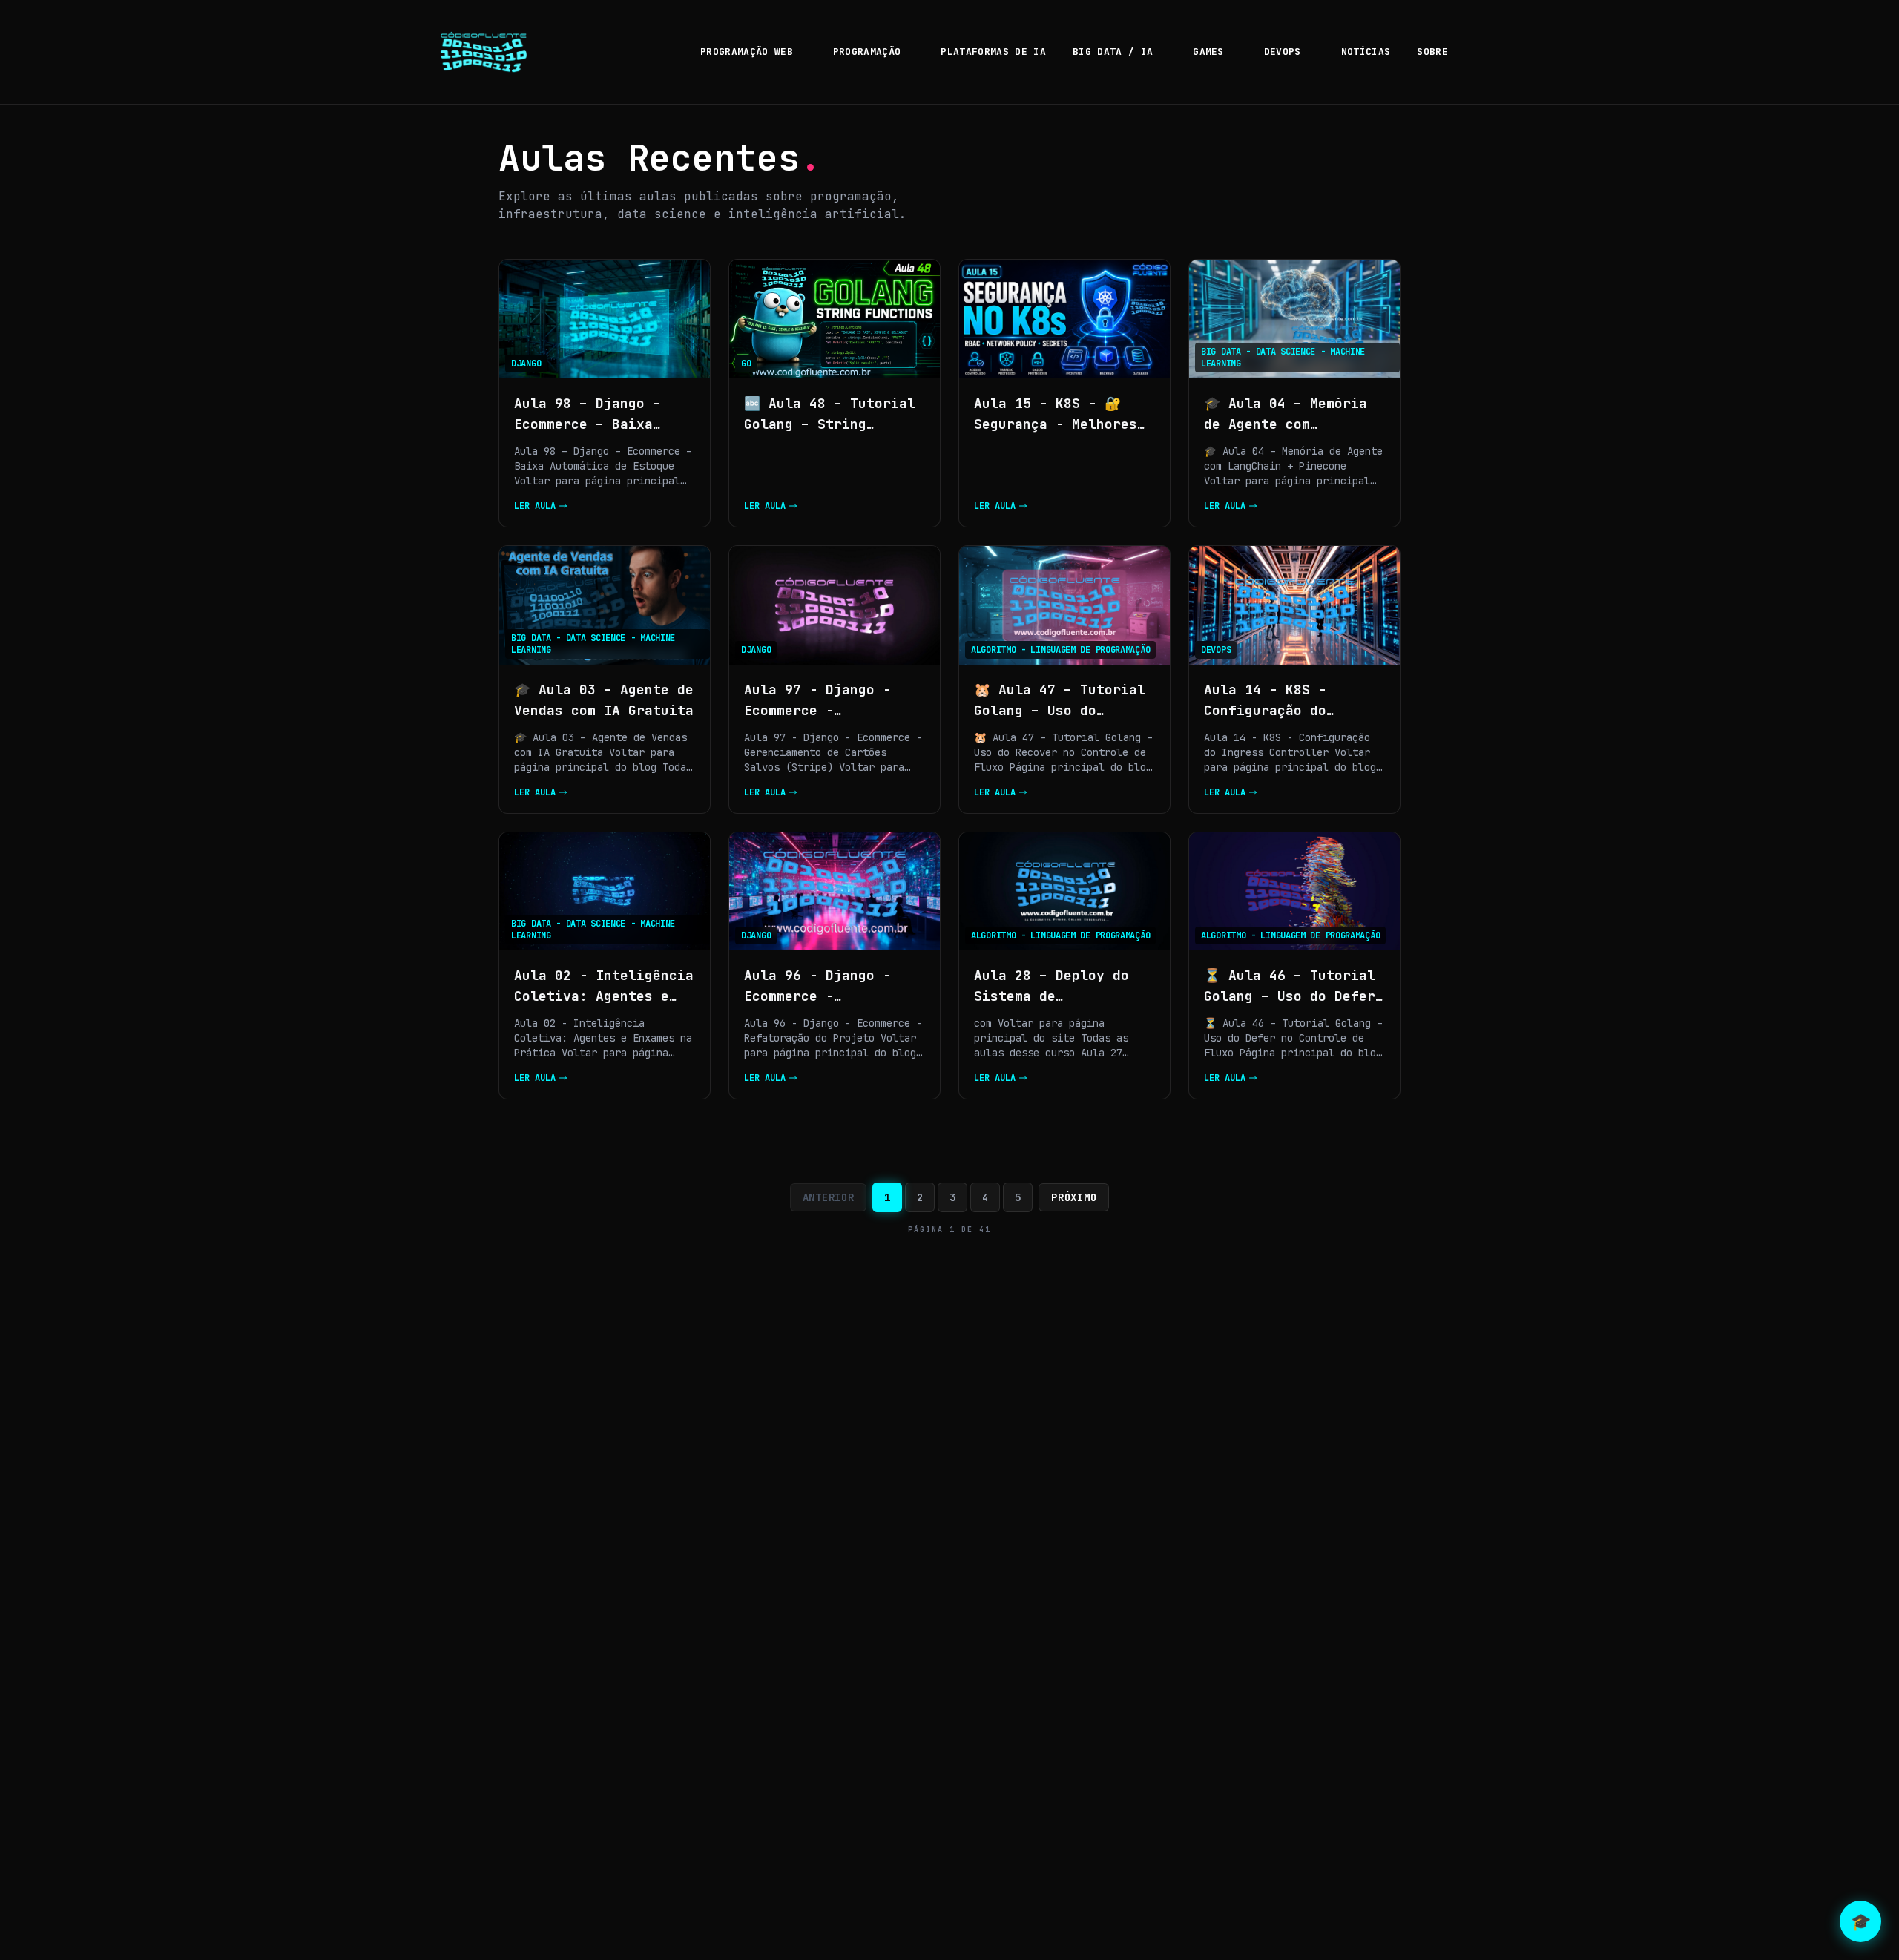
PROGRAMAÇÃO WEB (747, 52)
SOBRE (1432, 52)
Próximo (1074, 1197)
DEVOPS (1283, 52)
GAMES (1208, 52)
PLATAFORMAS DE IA (993, 52)
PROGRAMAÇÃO (867, 52)
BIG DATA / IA (1113, 52)
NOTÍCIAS (1366, 52)
